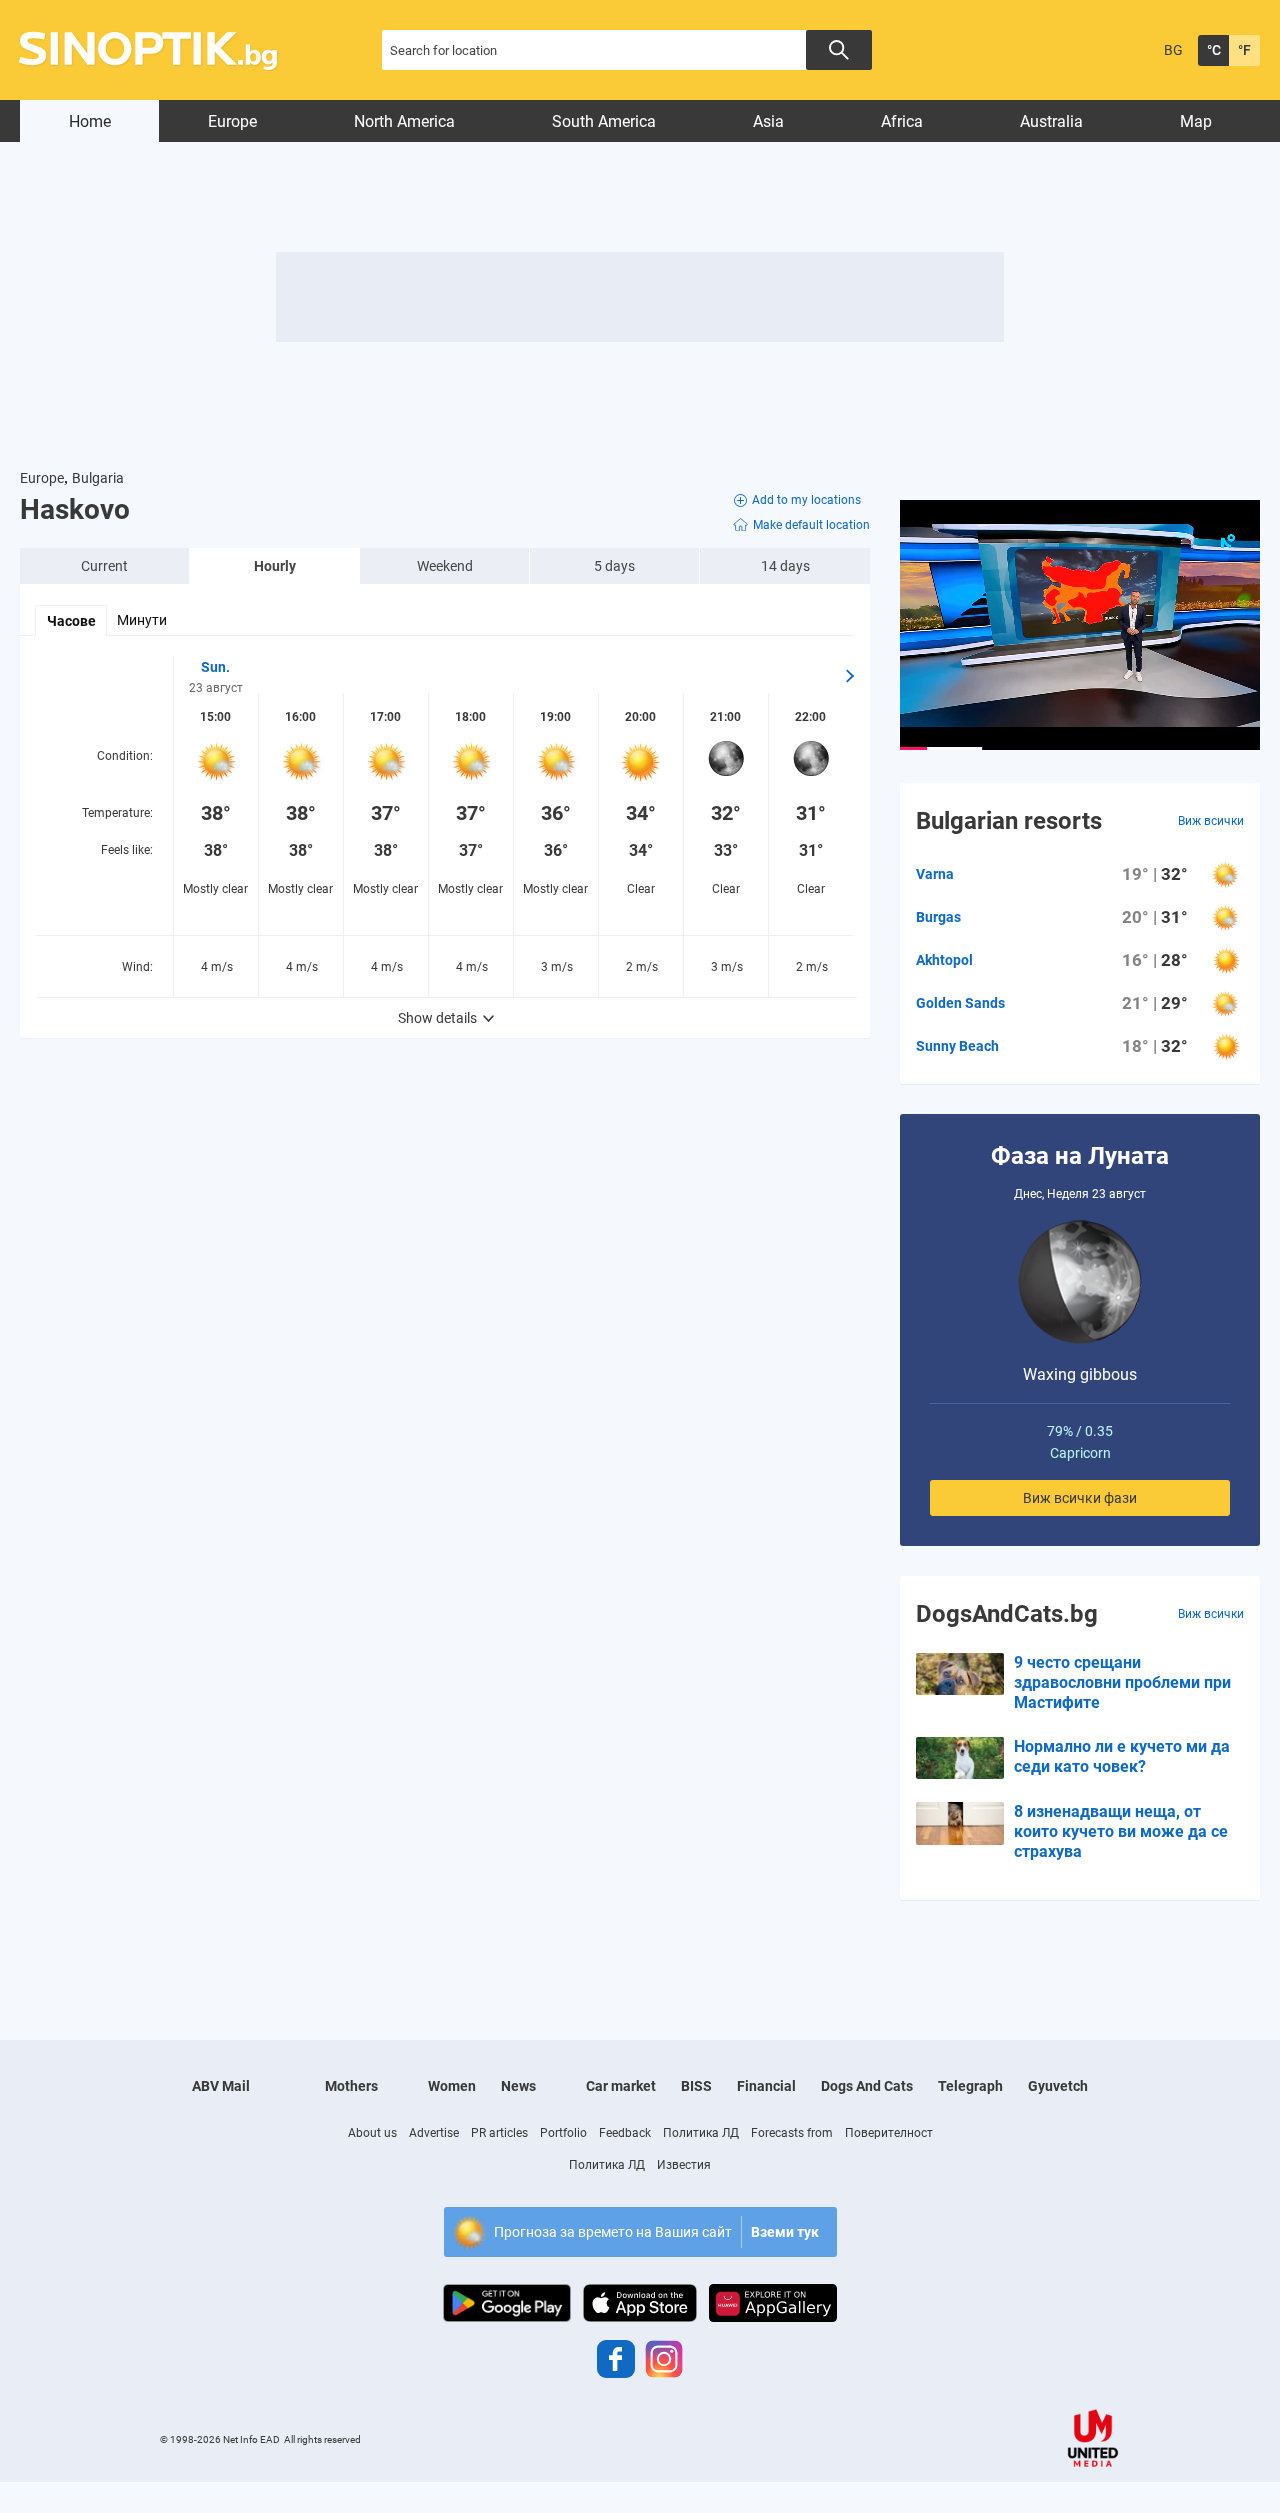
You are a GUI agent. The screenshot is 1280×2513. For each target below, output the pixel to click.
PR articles (499, 2133)
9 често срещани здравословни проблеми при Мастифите (1122, 1682)
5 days (614, 566)
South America (604, 121)
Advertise (434, 2133)
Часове (71, 621)
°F (1244, 50)
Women (452, 2086)
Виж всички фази (1080, 1498)
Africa (902, 121)
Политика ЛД (701, 2133)
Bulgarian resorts (1009, 821)
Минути (142, 620)
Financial (766, 2086)
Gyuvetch (1058, 2086)
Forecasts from (792, 2133)
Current (104, 566)
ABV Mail (221, 2086)
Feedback (625, 2133)
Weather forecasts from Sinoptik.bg (159, 50)
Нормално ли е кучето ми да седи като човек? (1122, 1756)
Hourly (275, 566)
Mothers (351, 2086)
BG (1173, 50)
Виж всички (1211, 821)
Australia (1051, 121)
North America (404, 121)
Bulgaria (98, 478)
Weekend (445, 566)
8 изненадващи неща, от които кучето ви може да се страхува (1121, 1831)
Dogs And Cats (867, 2086)
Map (1196, 121)
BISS (696, 2086)
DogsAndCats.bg (1007, 1614)
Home (90, 121)
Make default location (811, 525)
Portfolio (563, 2133)
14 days (785, 566)
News (518, 2086)
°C (1214, 50)
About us (372, 2133)
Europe (232, 121)
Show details (437, 1018)
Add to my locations (806, 500)
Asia (768, 121)
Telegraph (970, 2086)
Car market (621, 2086)
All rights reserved (322, 2439)
